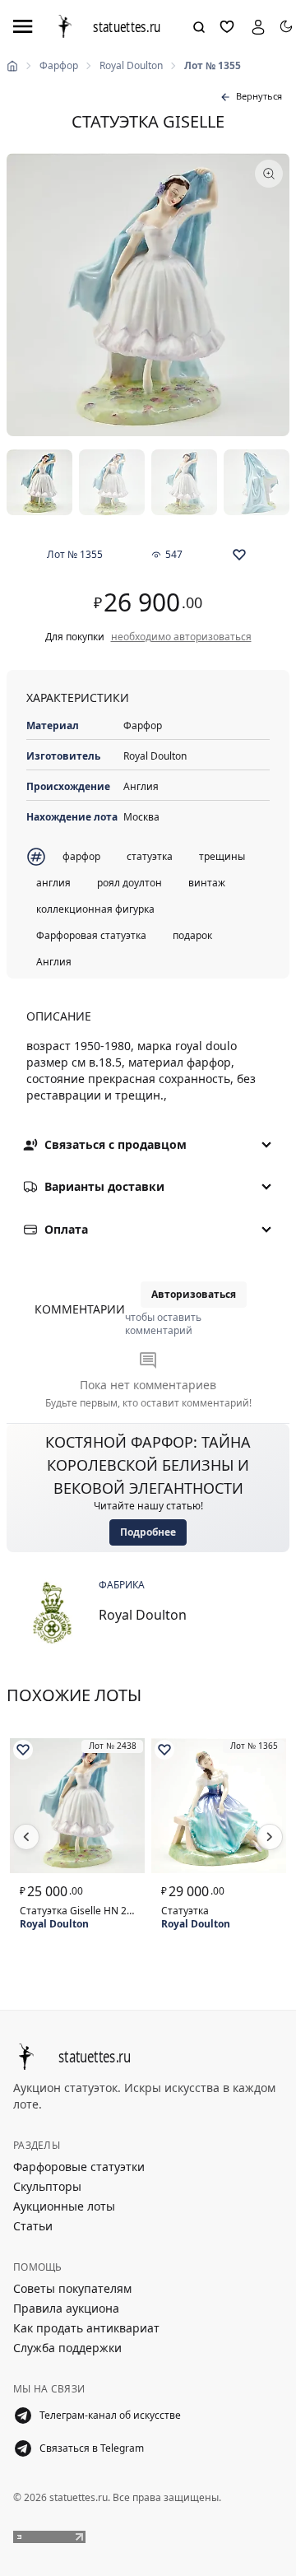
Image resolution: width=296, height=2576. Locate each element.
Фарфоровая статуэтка (91, 935)
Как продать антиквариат (86, 2328)
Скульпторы (47, 2186)
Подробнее (148, 1532)
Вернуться (259, 96)
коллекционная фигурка (95, 909)
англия (53, 883)
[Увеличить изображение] (148, 295)
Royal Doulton (131, 66)
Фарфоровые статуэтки (79, 2167)
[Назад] (26, 1837)
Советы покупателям (72, 2288)
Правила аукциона (66, 2308)
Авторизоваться (194, 1294)
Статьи (33, 2226)
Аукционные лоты (64, 2206)
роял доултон (129, 883)
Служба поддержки (67, 2348)
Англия (54, 962)
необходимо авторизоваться (181, 637)
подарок (192, 935)
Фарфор (59, 66)
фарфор (81, 856)
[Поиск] (199, 27)
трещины (222, 856)
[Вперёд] (270, 1837)
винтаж (207, 883)
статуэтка (150, 856)
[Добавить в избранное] (239, 555)
